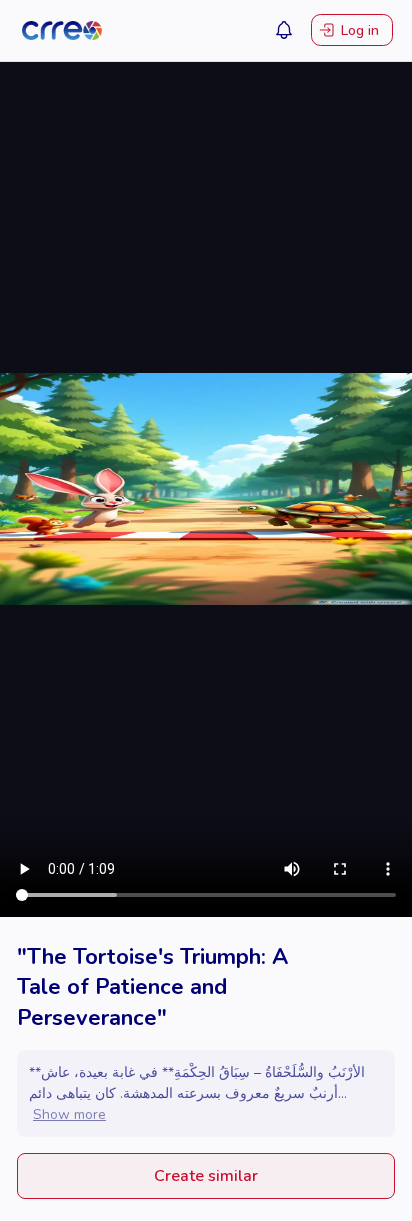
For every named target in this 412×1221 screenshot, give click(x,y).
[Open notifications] (284, 30)
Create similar (206, 1176)
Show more (69, 1114)
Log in (360, 30)
